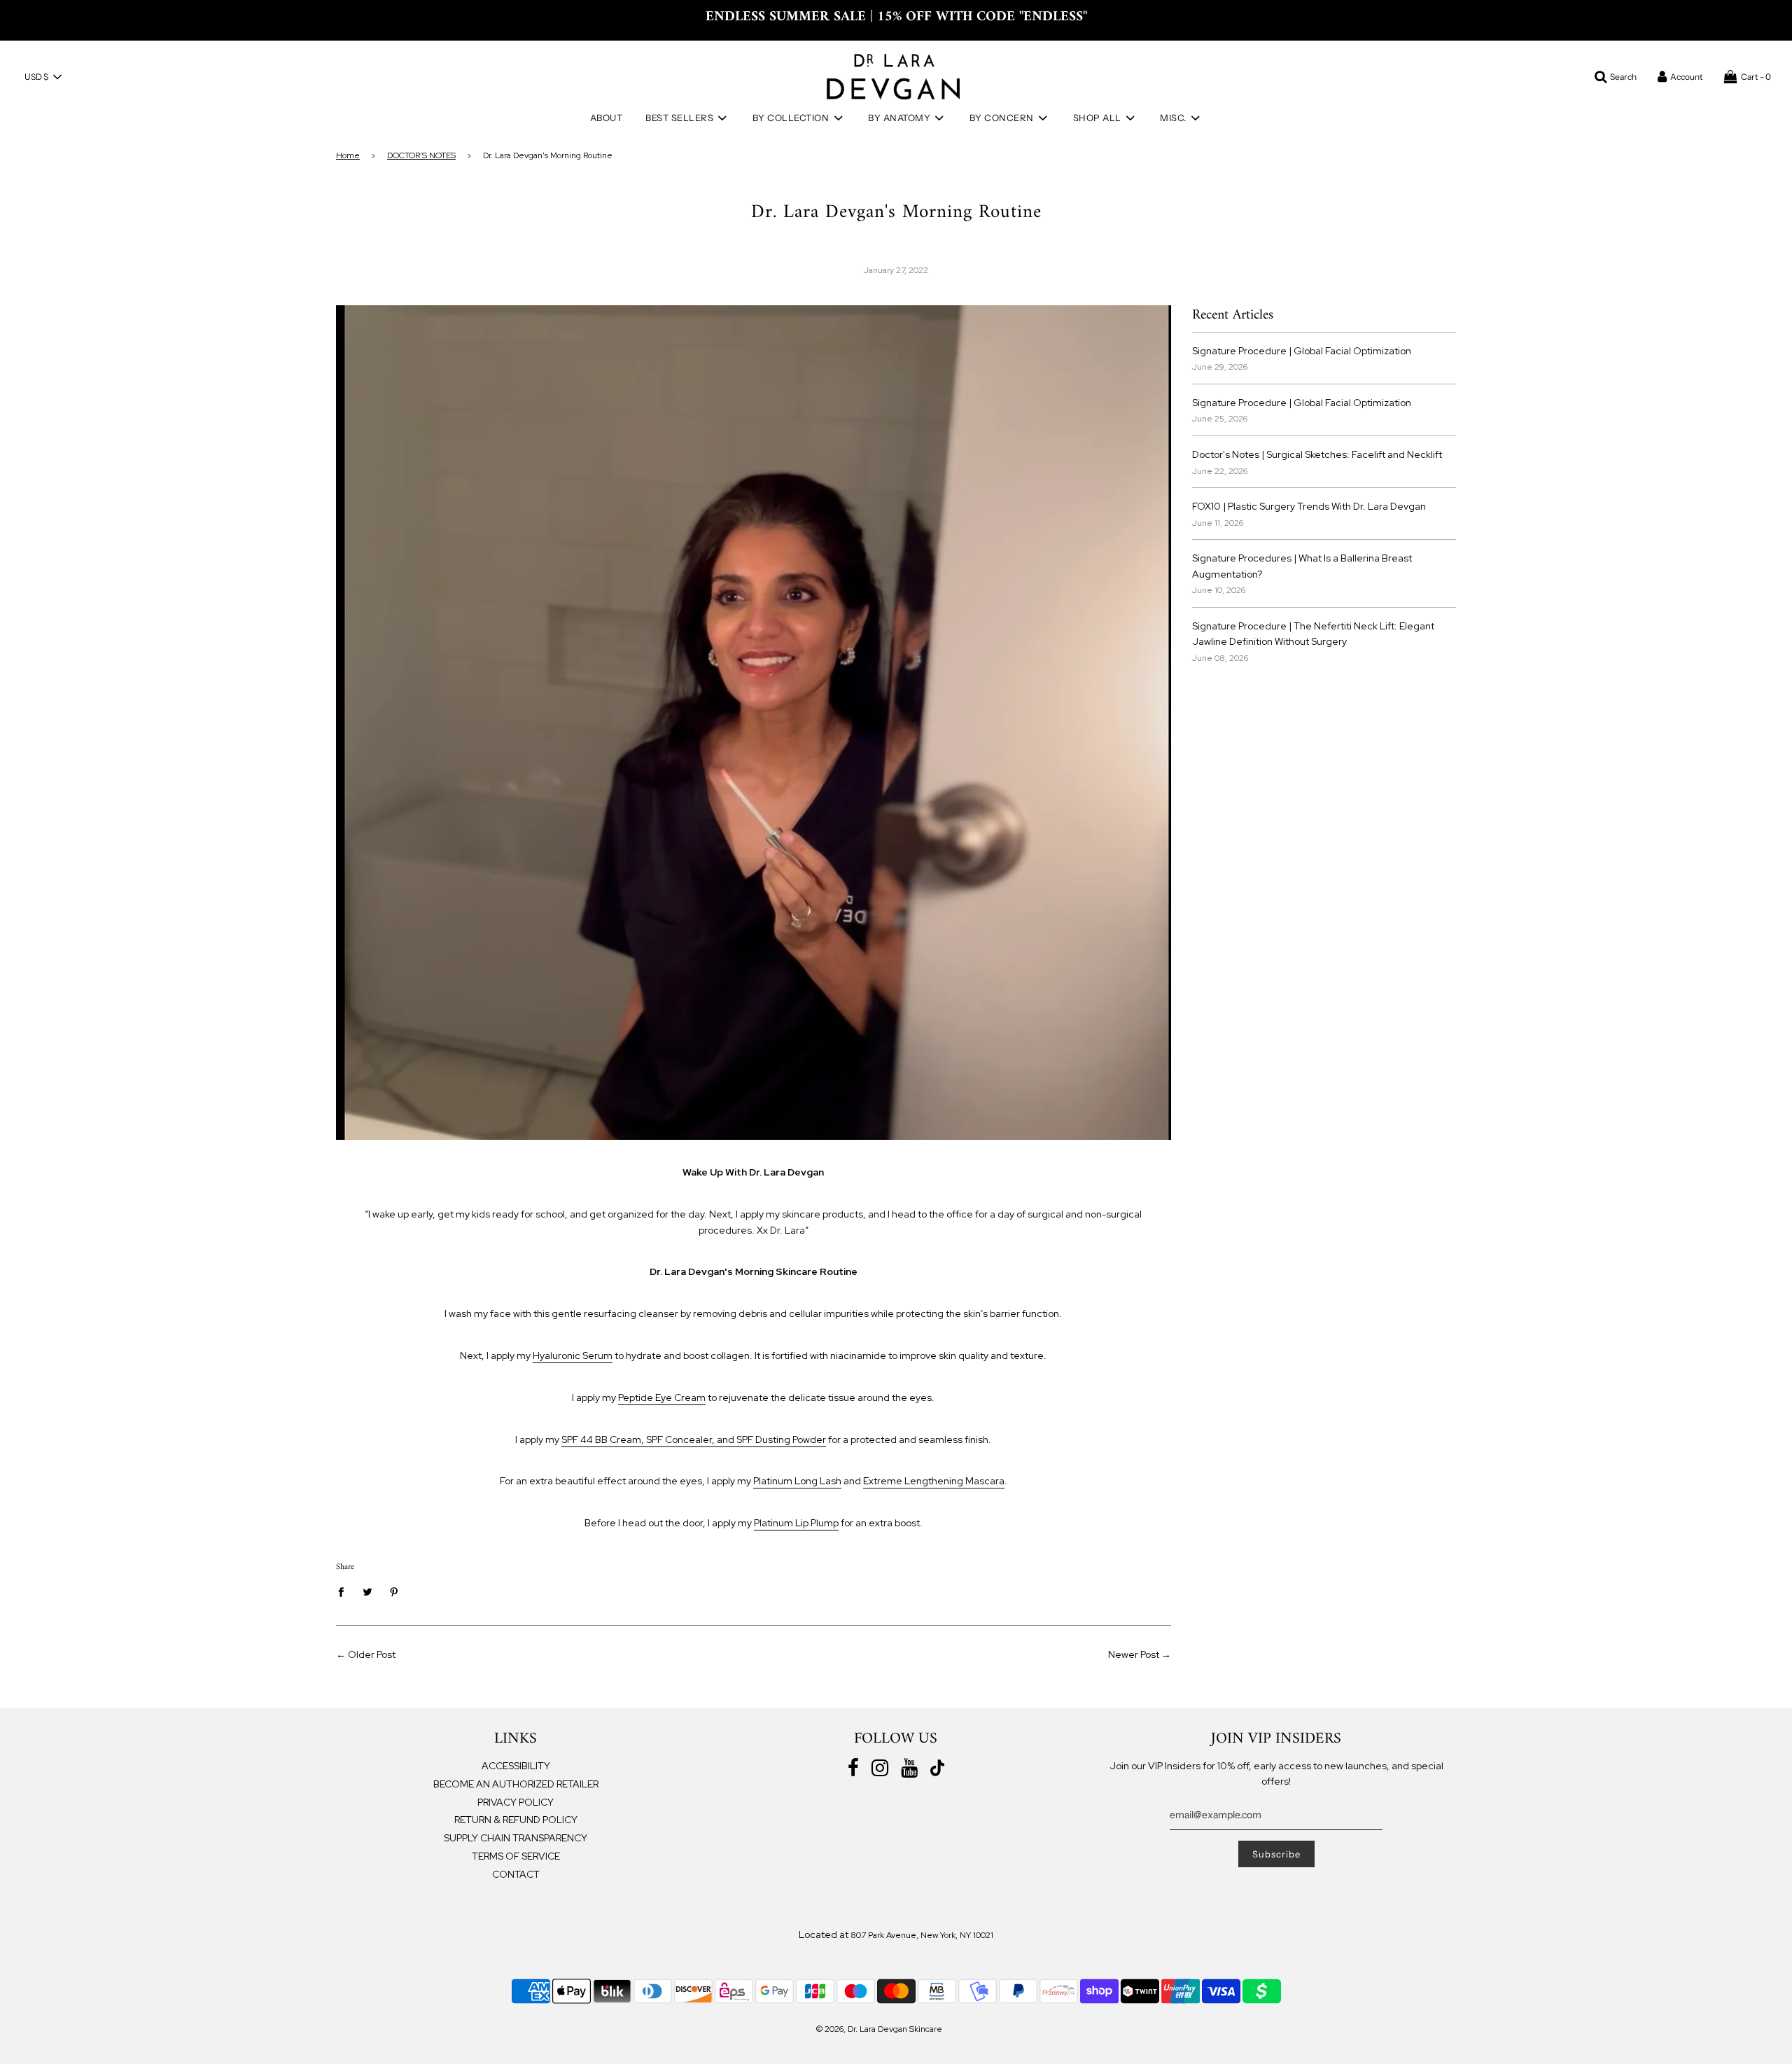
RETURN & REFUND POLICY (516, 1820)
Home (348, 155)
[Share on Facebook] (345, 1591)
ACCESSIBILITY (516, 1766)
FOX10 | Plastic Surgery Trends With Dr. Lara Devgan (1309, 506)
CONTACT (516, 1874)
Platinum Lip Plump (796, 1523)
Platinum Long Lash (797, 1481)
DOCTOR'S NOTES (421, 155)
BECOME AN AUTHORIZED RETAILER (516, 1784)
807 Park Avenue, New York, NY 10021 (922, 1935)
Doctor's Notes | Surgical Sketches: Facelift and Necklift (1317, 454)
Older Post (372, 1654)
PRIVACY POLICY (516, 1802)
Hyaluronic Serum (573, 1355)
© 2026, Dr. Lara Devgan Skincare (879, 2029)
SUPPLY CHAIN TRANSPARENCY (516, 1838)
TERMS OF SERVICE (516, 1856)
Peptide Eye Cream (662, 1397)
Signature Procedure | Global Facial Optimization (1302, 351)
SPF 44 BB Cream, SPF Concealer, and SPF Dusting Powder (694, 1439)
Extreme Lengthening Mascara (934, 1481)
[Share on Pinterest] (394, 1591)
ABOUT (607, 118)
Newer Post (1134, 1654)
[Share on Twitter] (368, 1591)
